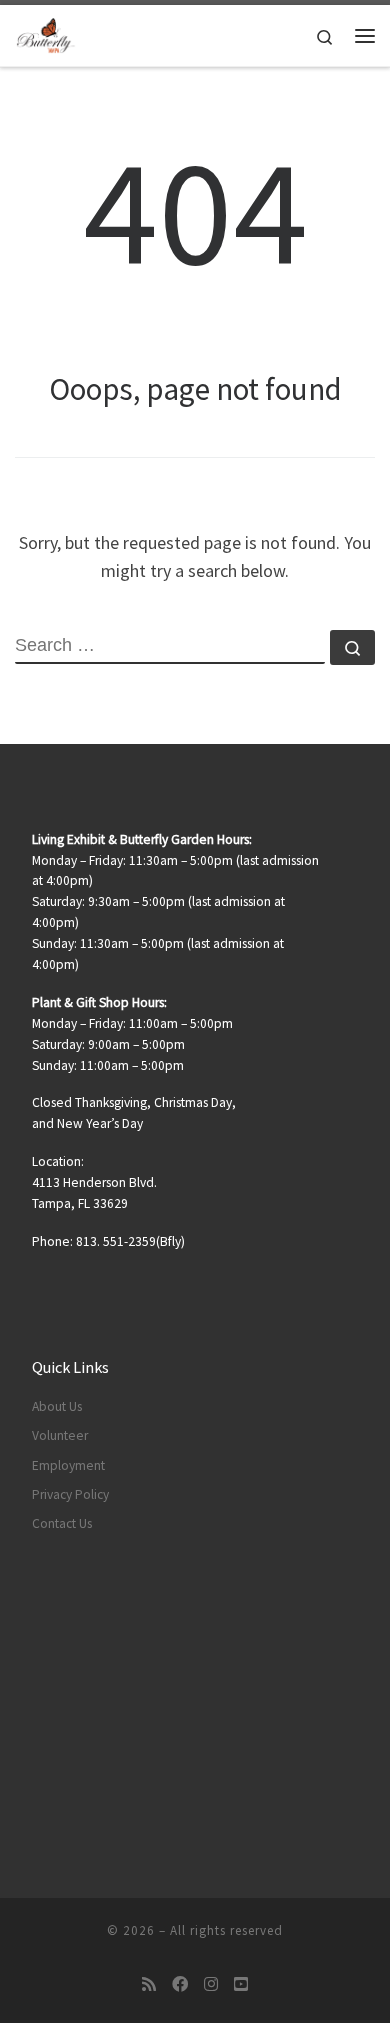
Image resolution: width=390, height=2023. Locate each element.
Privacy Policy (70, 1494)
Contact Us (62, 1523)
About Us (57, 1406)
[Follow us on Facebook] (180, 1984)
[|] (46, 33)
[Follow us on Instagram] (211, 1984)
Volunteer (60, 1435)
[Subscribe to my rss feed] (149, 1984)
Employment (68, 1465)
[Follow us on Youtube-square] (241, 1984)
